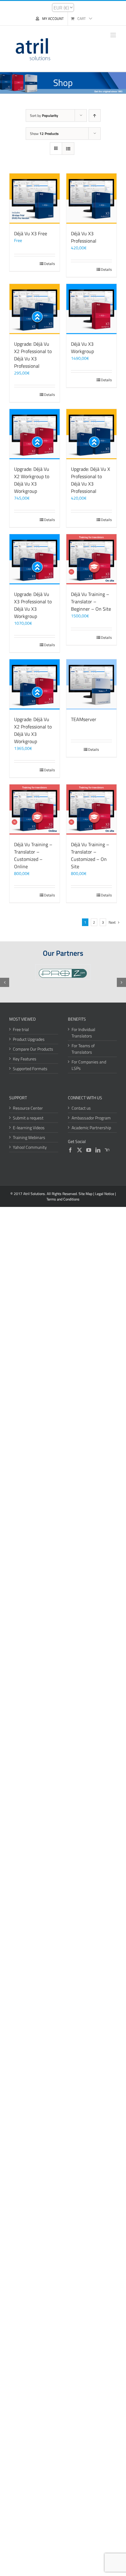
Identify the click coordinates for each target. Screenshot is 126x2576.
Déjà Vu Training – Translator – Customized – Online (33, 855)
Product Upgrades (29, 1039)
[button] (5, 982)
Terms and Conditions (63, 1199)
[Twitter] (80, 1150)
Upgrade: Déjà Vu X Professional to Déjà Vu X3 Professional (91, 480)
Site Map (85, 1194)
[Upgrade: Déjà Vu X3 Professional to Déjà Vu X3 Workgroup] (35, 559)
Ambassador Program (91, 1118)
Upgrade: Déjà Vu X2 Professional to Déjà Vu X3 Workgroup (33, 730)
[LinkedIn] (98, 1150)
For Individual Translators (83, 1033)
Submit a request (28, 1118)
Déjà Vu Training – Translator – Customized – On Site (90, 855)
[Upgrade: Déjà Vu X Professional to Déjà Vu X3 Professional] (91, 434)
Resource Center (28, 1108)
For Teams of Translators (83, 1049)
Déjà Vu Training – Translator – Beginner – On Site (91, 601)
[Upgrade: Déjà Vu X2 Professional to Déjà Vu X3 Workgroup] (35, 684)
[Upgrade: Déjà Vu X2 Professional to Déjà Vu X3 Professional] (35, 309)
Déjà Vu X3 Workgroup (82, 348)
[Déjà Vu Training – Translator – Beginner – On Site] (91, 559)
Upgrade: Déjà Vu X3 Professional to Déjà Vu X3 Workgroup (33, 605)
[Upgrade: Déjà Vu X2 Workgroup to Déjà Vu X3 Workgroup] (35, 434)
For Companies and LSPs (89, 1065)
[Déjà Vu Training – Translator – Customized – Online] (35, 810)
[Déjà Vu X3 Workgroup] (91, 309)
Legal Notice (105, 1194)
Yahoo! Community (30, 1147)
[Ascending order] (95, 115)
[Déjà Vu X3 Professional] (91, 199)
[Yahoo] (107, 1150)
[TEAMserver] (91, 684)
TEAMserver (84, 719)
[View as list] (68, 149)
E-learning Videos (29, 1128)
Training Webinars (29, 1137)
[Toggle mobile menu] (114, 35)
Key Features (25, 1059)
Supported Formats (30, 1068)
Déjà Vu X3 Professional (84, 237)
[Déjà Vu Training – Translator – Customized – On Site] (91, 810)
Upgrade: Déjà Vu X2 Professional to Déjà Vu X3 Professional (33, 355)
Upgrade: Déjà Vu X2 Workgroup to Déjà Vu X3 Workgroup (32, 480)
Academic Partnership (91, 1128)
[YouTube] (89, 1150)
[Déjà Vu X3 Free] (35, 199)
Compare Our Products (33, 1049)
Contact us (81, 1108)
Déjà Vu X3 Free (31, 233)
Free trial (21, 1029)
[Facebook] (70, 1150)
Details (50, 264)
